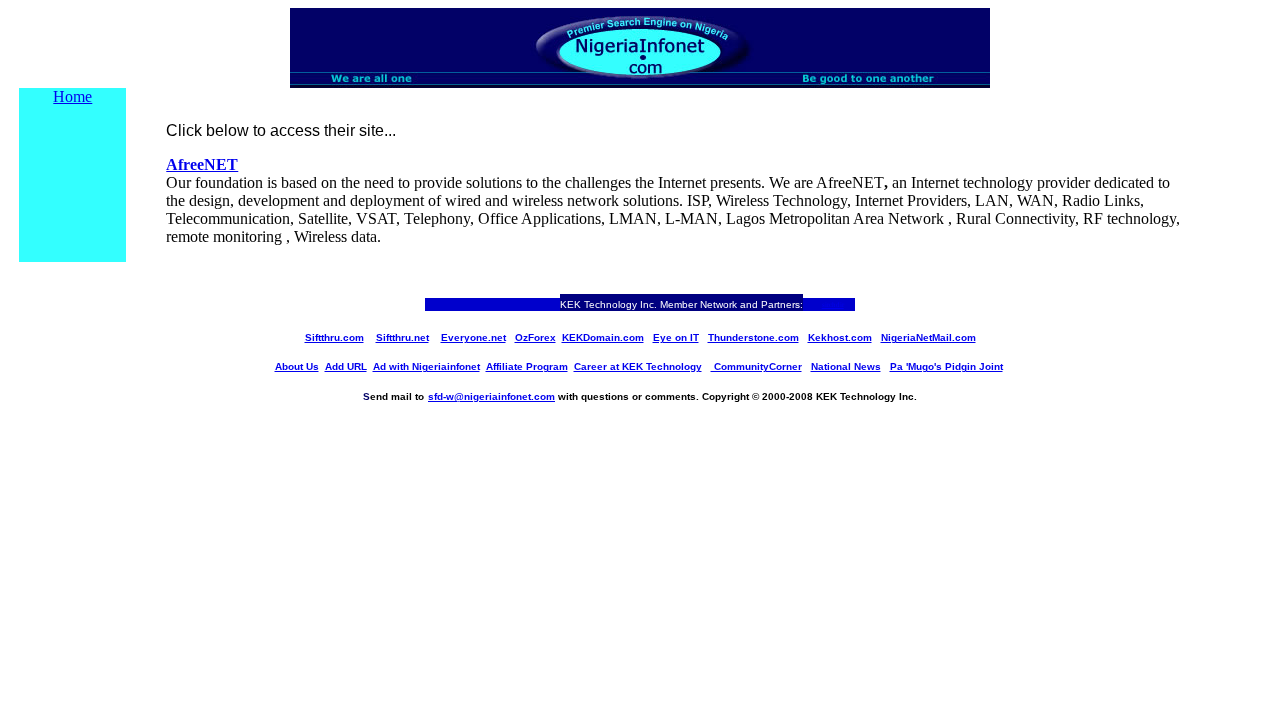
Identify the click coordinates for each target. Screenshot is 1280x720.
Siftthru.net (402, 337)
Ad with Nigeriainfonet (426, 366)
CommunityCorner (756, 366)
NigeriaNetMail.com (928, 337)
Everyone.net (473, 337)
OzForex (535, 337)
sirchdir (833, 305)
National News (846, 366)
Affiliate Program (527, 366)
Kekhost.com (840, 337)
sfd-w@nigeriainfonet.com (491, 396)
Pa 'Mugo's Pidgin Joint (946, 366)
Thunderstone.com (753, 337)
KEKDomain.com (603, 337)
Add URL (346, 366)
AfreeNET (202, 164)
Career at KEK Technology (638, 366)
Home (72, 96)
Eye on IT (676, 337)
